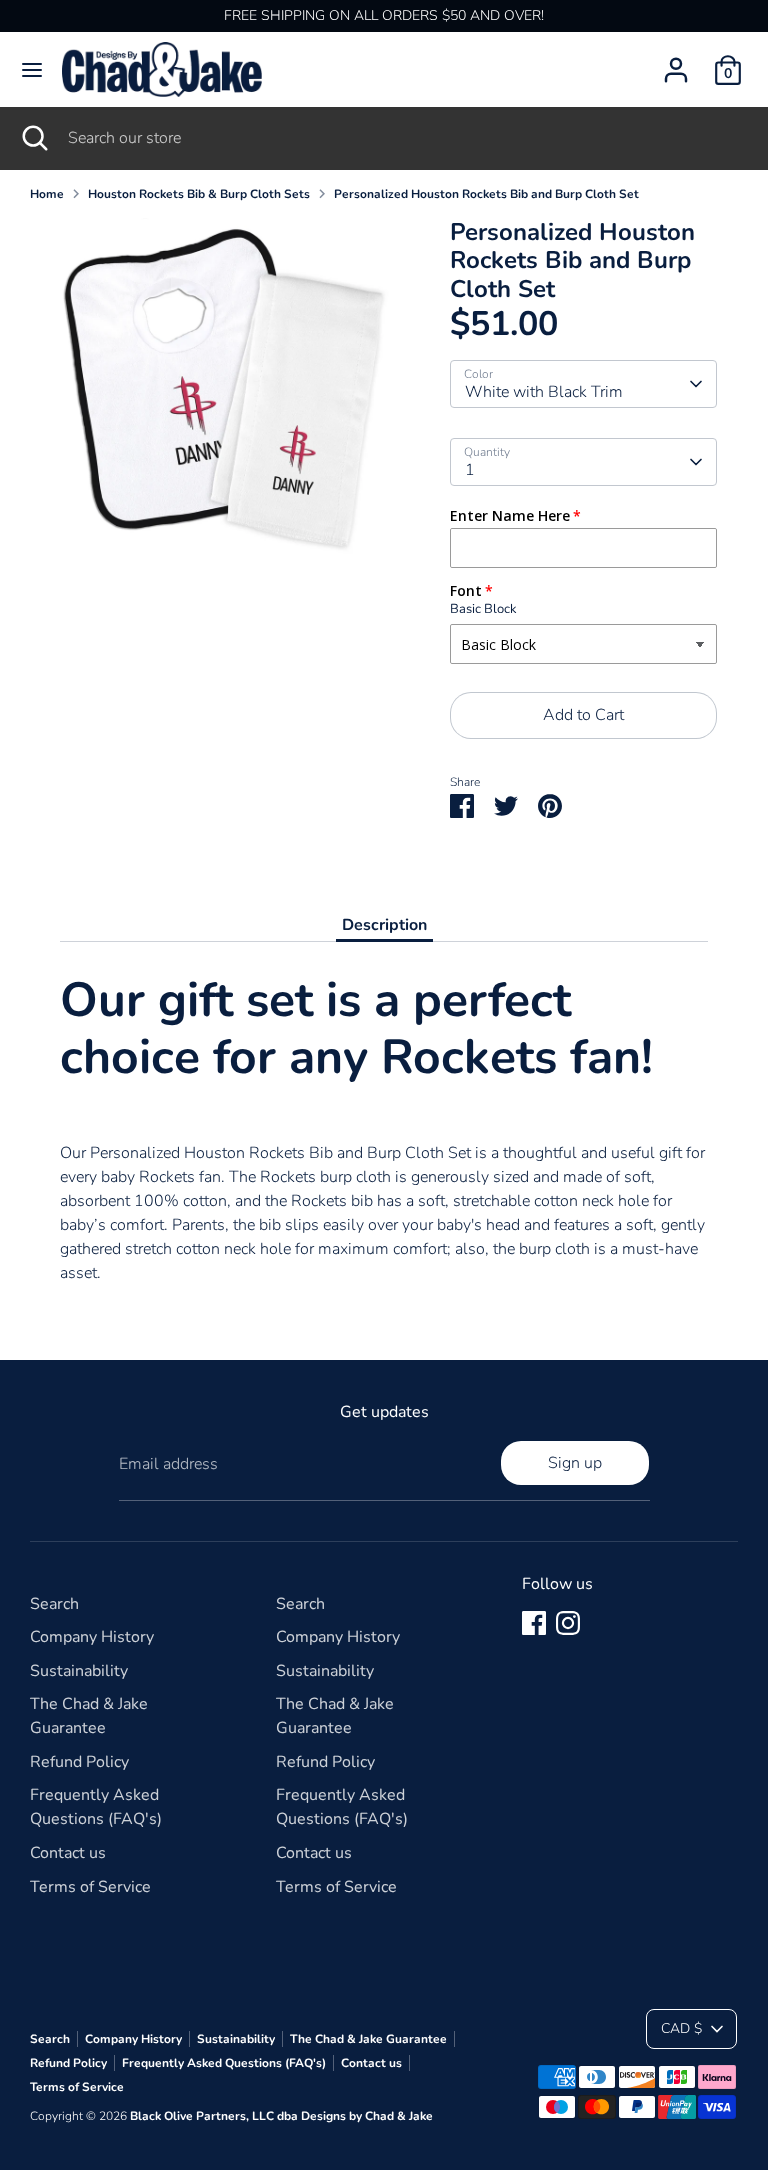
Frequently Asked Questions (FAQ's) (224, 2063)
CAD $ (681, 2028)
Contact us (68, 1853)
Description (384, 925)
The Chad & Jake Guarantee (368, 2039)
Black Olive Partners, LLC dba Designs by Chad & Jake (281, 2116)
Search (54, 1604)
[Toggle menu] (32, 70)
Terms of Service (90, 1887)
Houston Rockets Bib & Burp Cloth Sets (199, 194)
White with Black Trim (544, 392)
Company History (92, 1637)
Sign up (575, 1463)
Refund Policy (79, 1762)
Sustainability (79, 1671)
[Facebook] (534, 1623)
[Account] (676, 62)
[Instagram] (568, 1623)
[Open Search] (34, 138)
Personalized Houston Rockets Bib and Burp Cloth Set (486, 194)
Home (47, 194)
